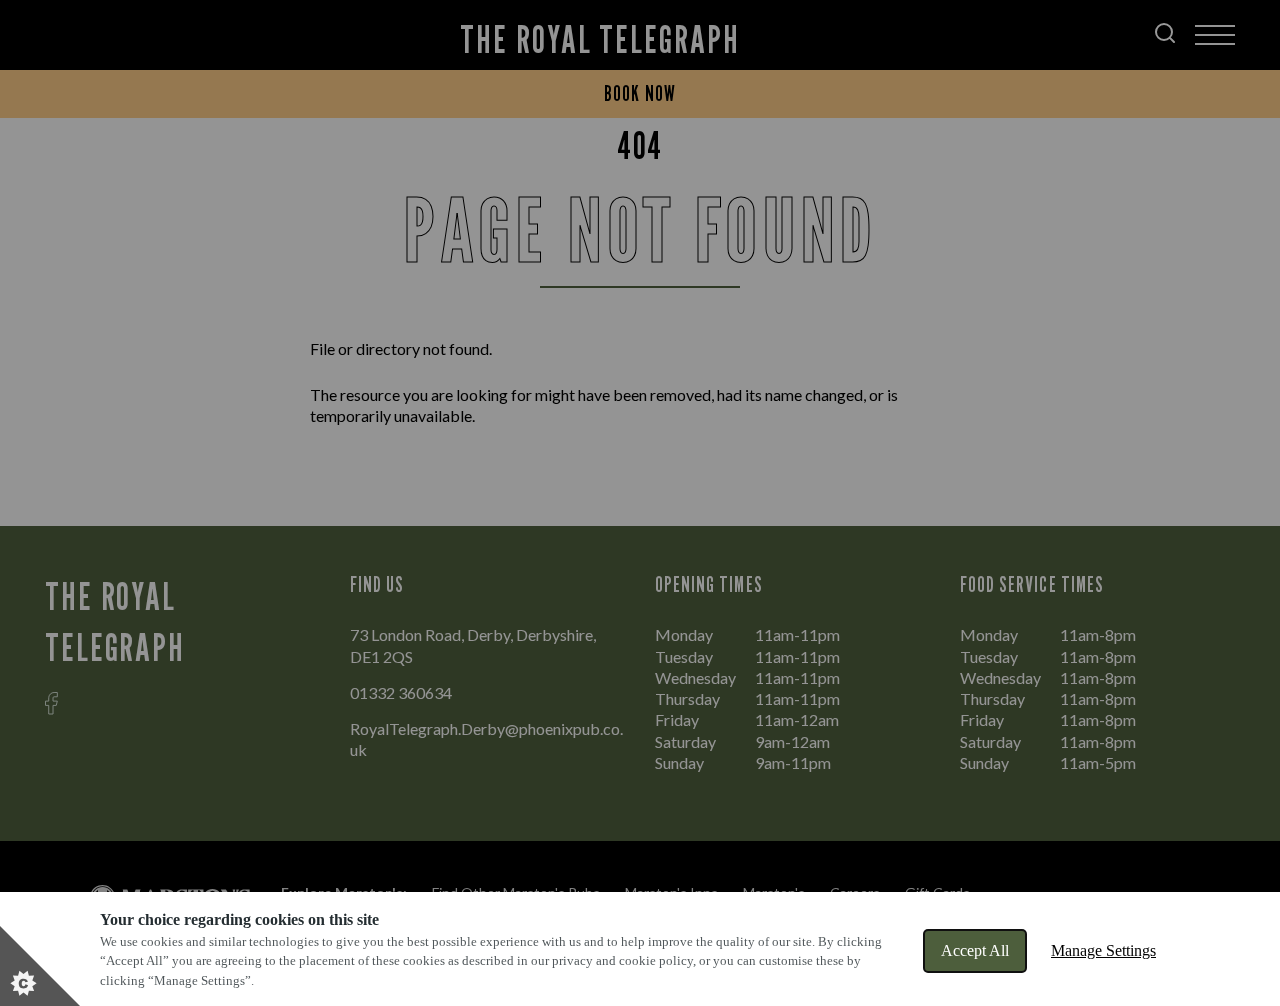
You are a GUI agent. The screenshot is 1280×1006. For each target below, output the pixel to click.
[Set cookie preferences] (40, 966)
